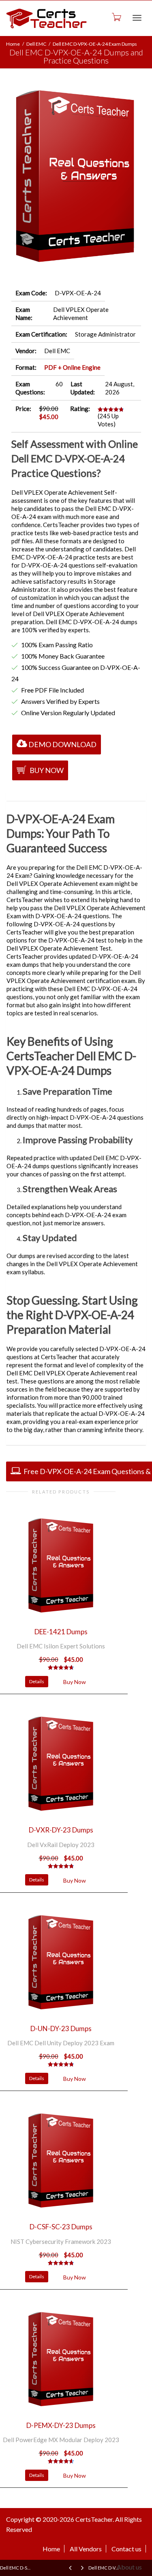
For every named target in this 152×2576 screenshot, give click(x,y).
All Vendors (86, 2549)
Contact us (126, 2549)
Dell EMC (36, 44)
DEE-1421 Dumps (61, 1632)
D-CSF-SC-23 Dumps (61, 2227)
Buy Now (46, 770)
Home (13, 44)
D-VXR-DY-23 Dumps (61, 1830)
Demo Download (62, 744)
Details (37, 1681)
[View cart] (116, 17)
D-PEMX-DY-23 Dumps (61, 2425)
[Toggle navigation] (137, 18)
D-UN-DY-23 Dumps (61, 2028)
